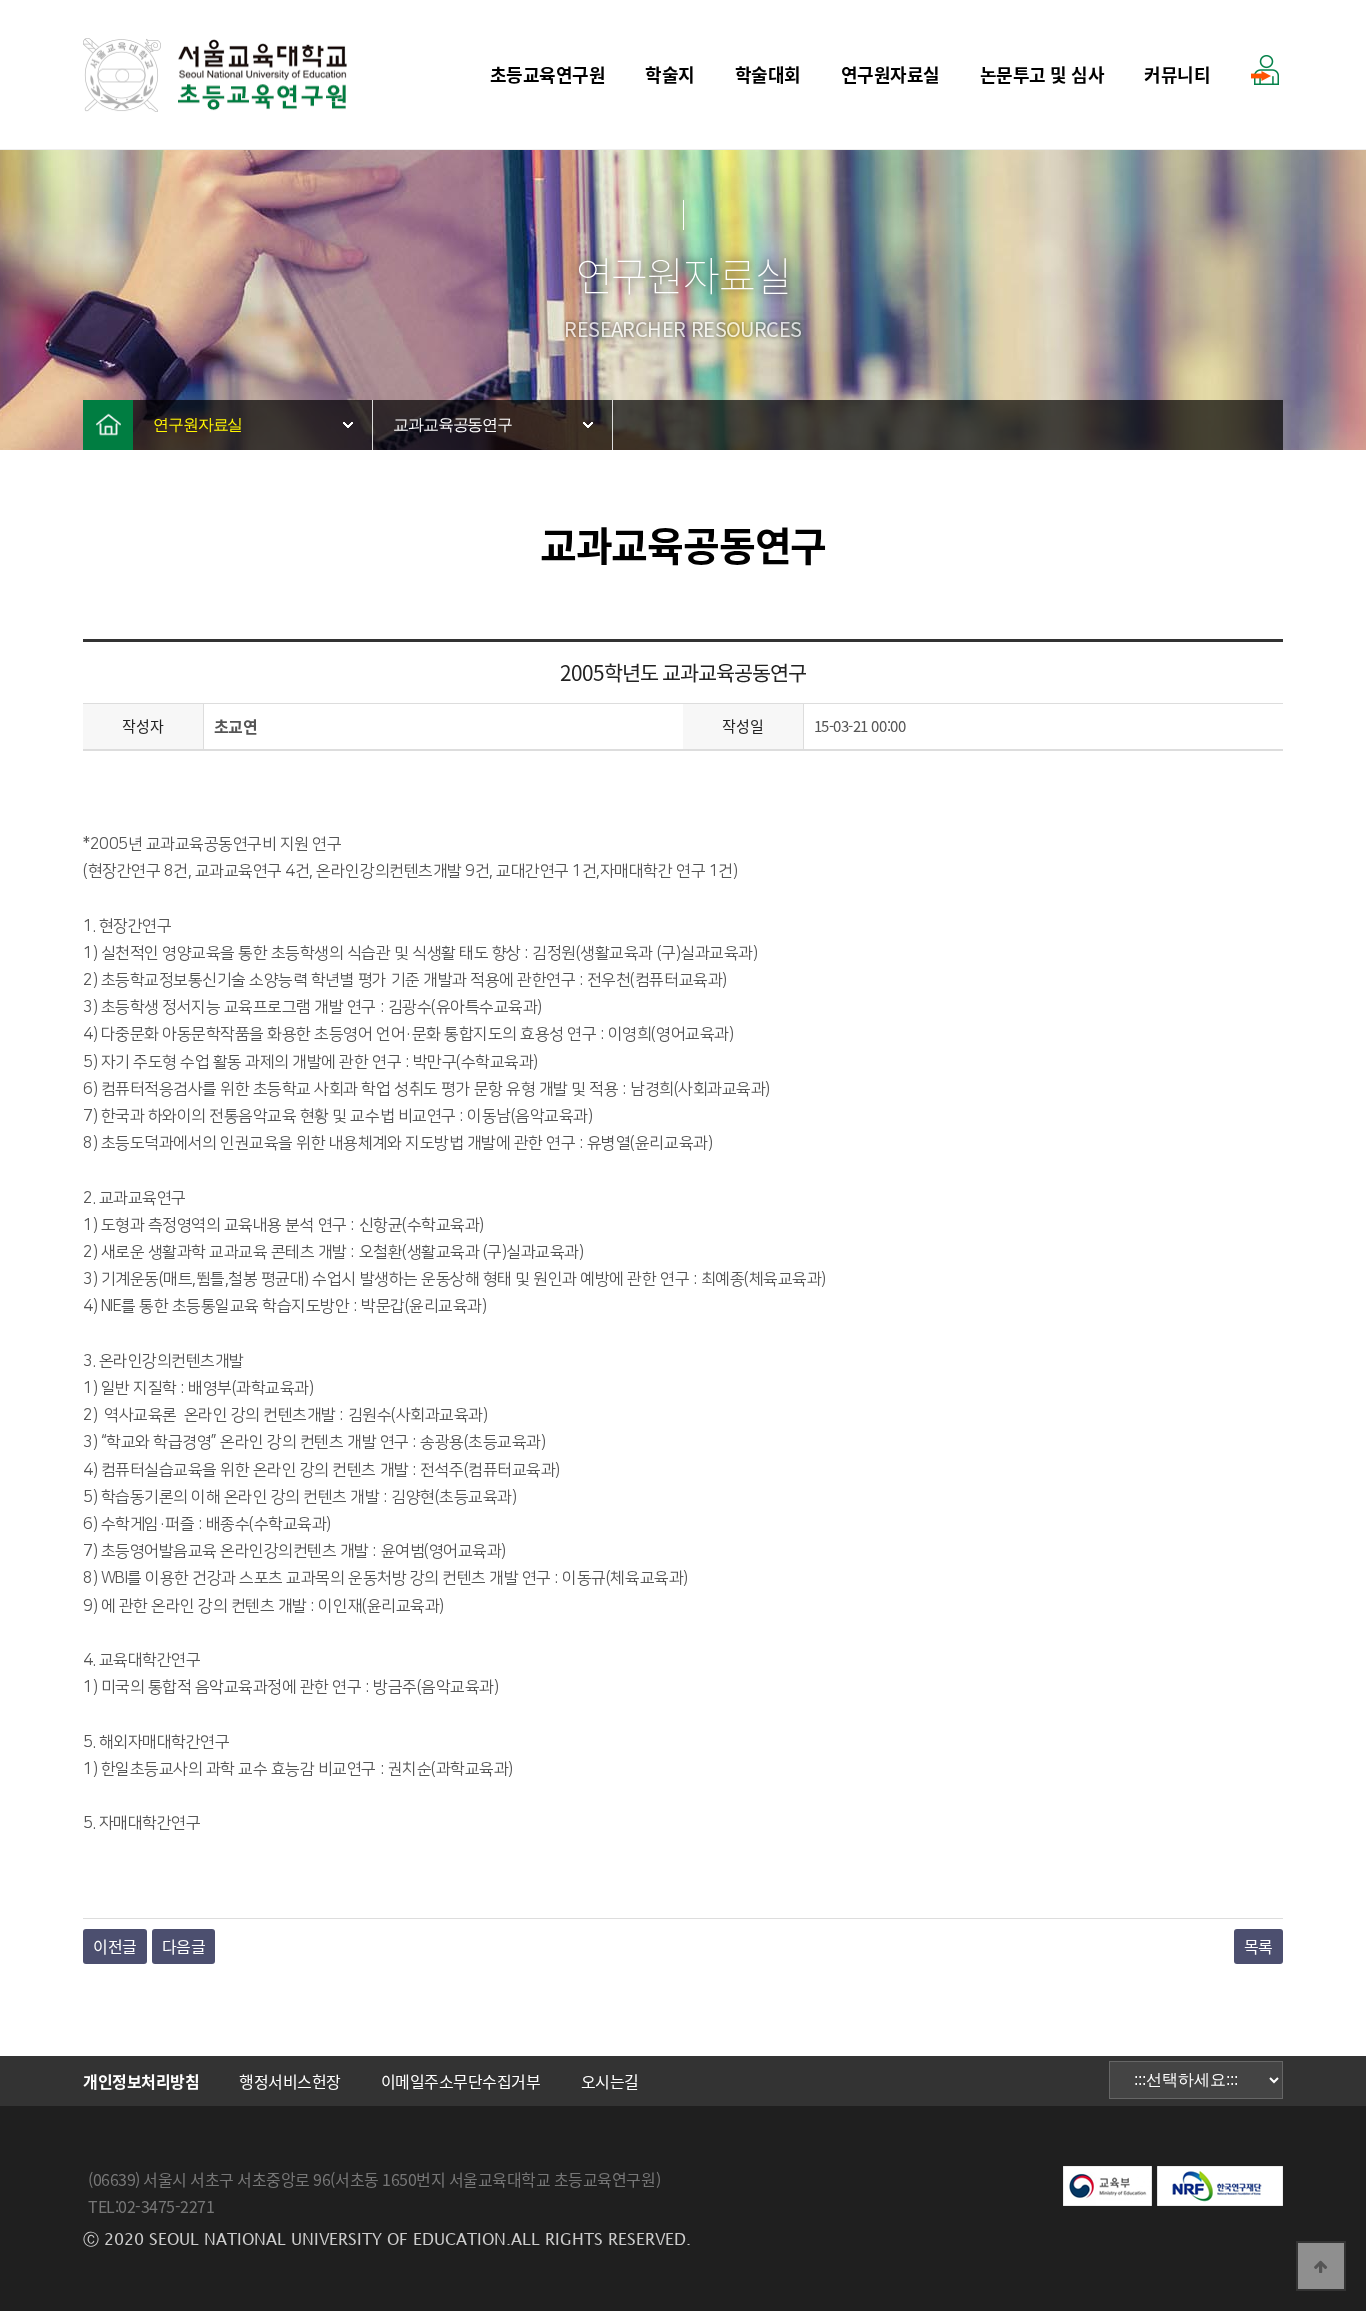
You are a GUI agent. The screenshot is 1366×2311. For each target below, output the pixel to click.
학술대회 (768, 74)
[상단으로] (1321, 2266)
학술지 (670, 74)
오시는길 (610, 2081)
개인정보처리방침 (141, 2081)
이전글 (115, 1946)
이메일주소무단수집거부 (461, 2081)
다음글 (184, 1946)
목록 (1258, 1946)
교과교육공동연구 (452, 424)
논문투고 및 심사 (1042, 74)
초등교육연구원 (548, 74)
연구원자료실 (890, 74)
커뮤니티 (1177, 74)
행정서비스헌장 (290, 2081)
